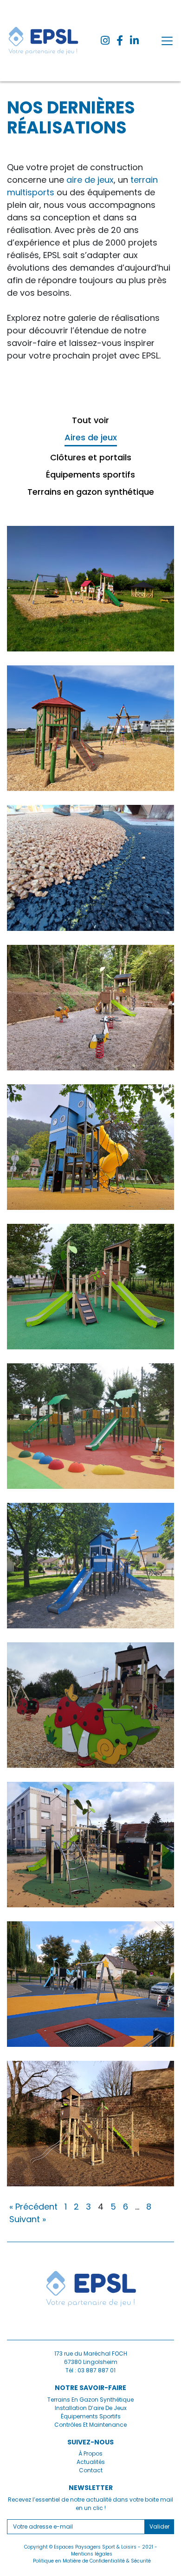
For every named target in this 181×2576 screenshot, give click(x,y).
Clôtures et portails (91, 457)
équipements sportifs (91, 2416)
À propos (90, 2453)
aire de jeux (90, 180)
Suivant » (28, 2219)
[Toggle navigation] (167, 41)
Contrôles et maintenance (90, 2425)
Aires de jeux (91, 437)
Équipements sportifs (90, 475)
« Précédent (33, 2207)
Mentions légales (92, 2554)
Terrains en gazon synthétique (91, 492)
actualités (91, 2462)
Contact (91, 2470)
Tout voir (90, 420)
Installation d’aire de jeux (91, 2408)
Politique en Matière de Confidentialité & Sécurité (92, 2561)
